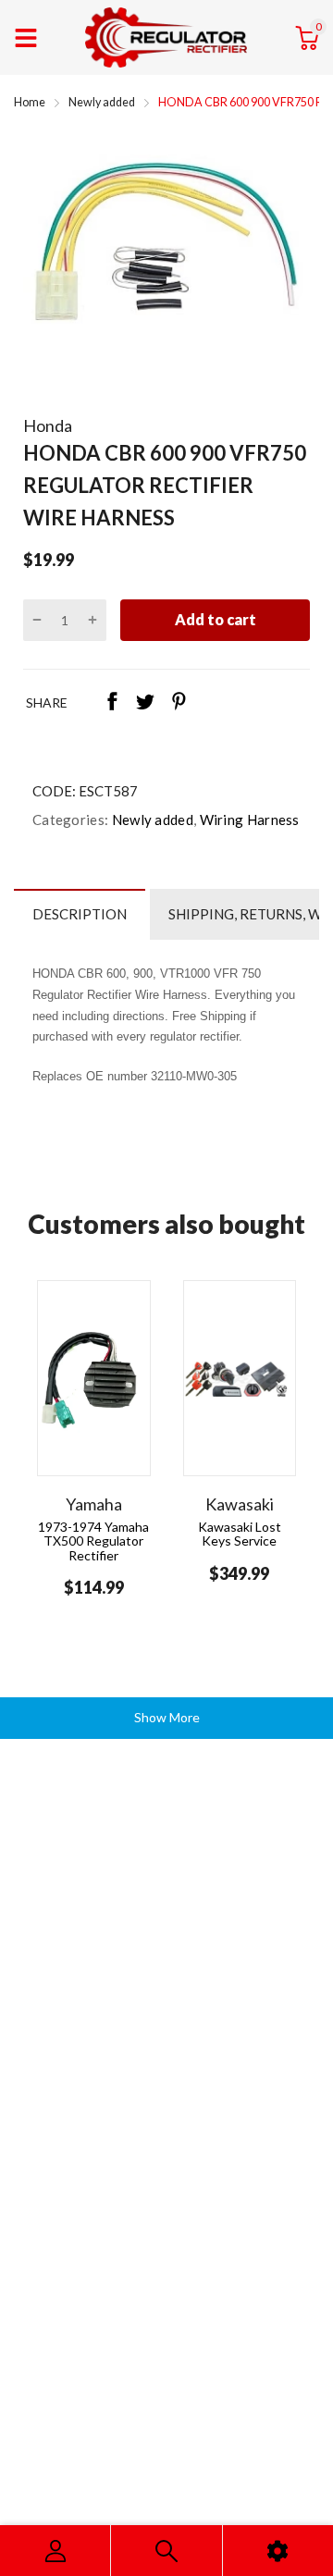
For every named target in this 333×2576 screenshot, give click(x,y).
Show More (167, 1717)
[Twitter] (145, 703)
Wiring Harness (248, 820)
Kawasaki (240, 1504)
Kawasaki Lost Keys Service (240, 1534)
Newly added (151, 820)
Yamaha (94, 1504)
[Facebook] (112, 703)
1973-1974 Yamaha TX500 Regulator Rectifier (93, 1541)
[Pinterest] (179, 703)
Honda (48, 425)
